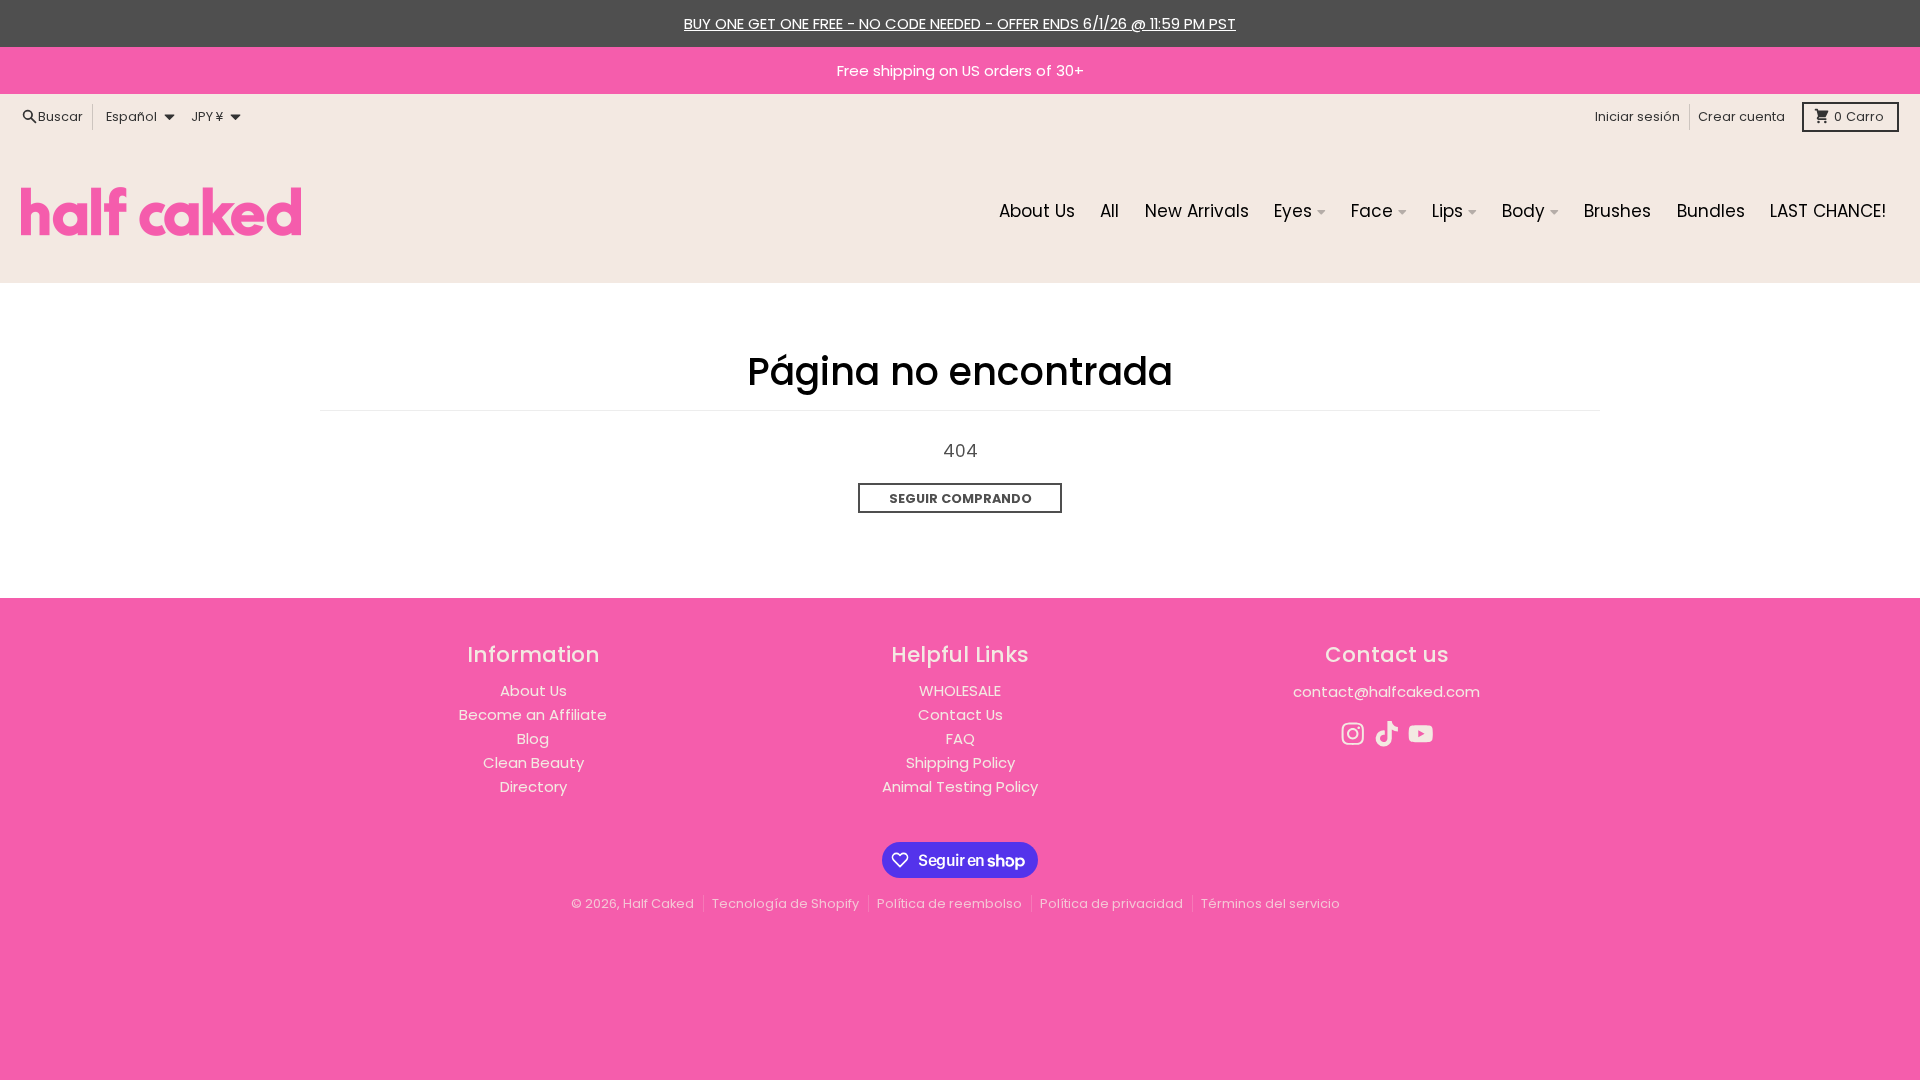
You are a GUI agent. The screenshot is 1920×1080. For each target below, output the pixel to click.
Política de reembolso (949, 903)
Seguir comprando (960, 498)
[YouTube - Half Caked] (1421, 734)
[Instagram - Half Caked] (1353, 734)
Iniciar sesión (1637, 116)
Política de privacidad (1111, 903)
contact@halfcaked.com (1386, 691)
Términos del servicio (1270, 903)
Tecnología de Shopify (785, 903)
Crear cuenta (1741, 116)
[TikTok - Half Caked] (1387, 734)
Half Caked (658, 903)
